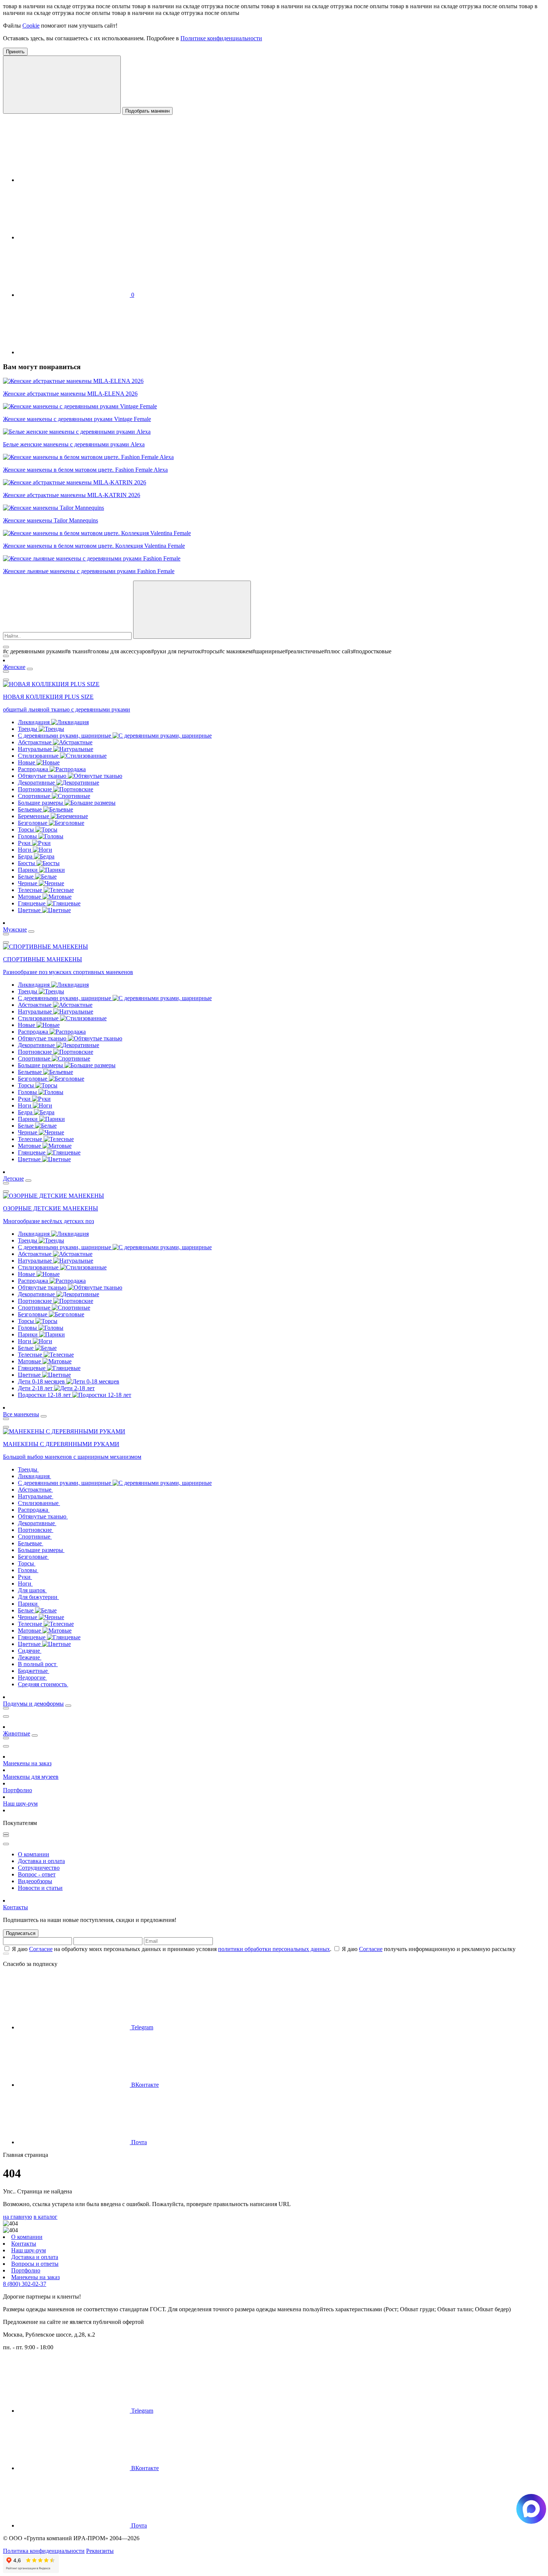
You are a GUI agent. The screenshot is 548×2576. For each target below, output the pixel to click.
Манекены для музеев (31, 1777)
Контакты (15, 1907)
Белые (26, 877)
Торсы (27, 830)
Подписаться (21, 1933)
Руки (25, 843)
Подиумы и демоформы (33, 1704)
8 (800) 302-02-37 (25, 2284)
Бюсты (27, 863)
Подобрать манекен (147, 111)
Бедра (26, 856)
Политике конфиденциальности (221, 38)
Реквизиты (100, 2551)
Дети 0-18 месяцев (42, 1381)
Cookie (31, 26)
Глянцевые (32, 903)
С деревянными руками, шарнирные (65, 736)
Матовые (30, 897)
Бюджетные (34, 1671)
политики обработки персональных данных (274, 1949)
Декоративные (37, 783)
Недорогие (32, 1677)
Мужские (15, 929)
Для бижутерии (38, 1597)
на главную (18, 2217)
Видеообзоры (35, 1881)
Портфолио (18, 1790)
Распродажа (34, 769)
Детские (13, 1179)
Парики (29, 870)
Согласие (41, 1949)
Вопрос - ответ (37, 1874)
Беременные (34, 816)
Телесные (31, 890)
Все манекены (21, 1414)
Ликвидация (34, 722)
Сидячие (30, 1651)
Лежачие (30, 1657)
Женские (14, 667)
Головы (28, 836)
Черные (28, 883)
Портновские (36, 789)
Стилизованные (39, 756)
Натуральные (36, 749)
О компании (34, 1854)
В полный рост (38, 1664)
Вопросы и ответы (35, 2264)
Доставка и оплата (41, 1861)
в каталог (45, 2217)
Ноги (25, 850)
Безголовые (33, 823)
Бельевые (31, 809)
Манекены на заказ (27, 1763)
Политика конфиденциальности (44, 2551)
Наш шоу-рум (20, 1804)
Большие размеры (41, 803)
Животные (17, 1733)
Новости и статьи (40, 1888)
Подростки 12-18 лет (45, 1395)
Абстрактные (35, 742)
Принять (15, 52)
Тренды (28, 729)
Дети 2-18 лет (36, 1388)
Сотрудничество (39, 1868)
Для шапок (32, 1590)
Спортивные (35, 796)
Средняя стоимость (43, 1684)
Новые (27, 762)
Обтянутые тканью (43, 776)
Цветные (30, 910)
